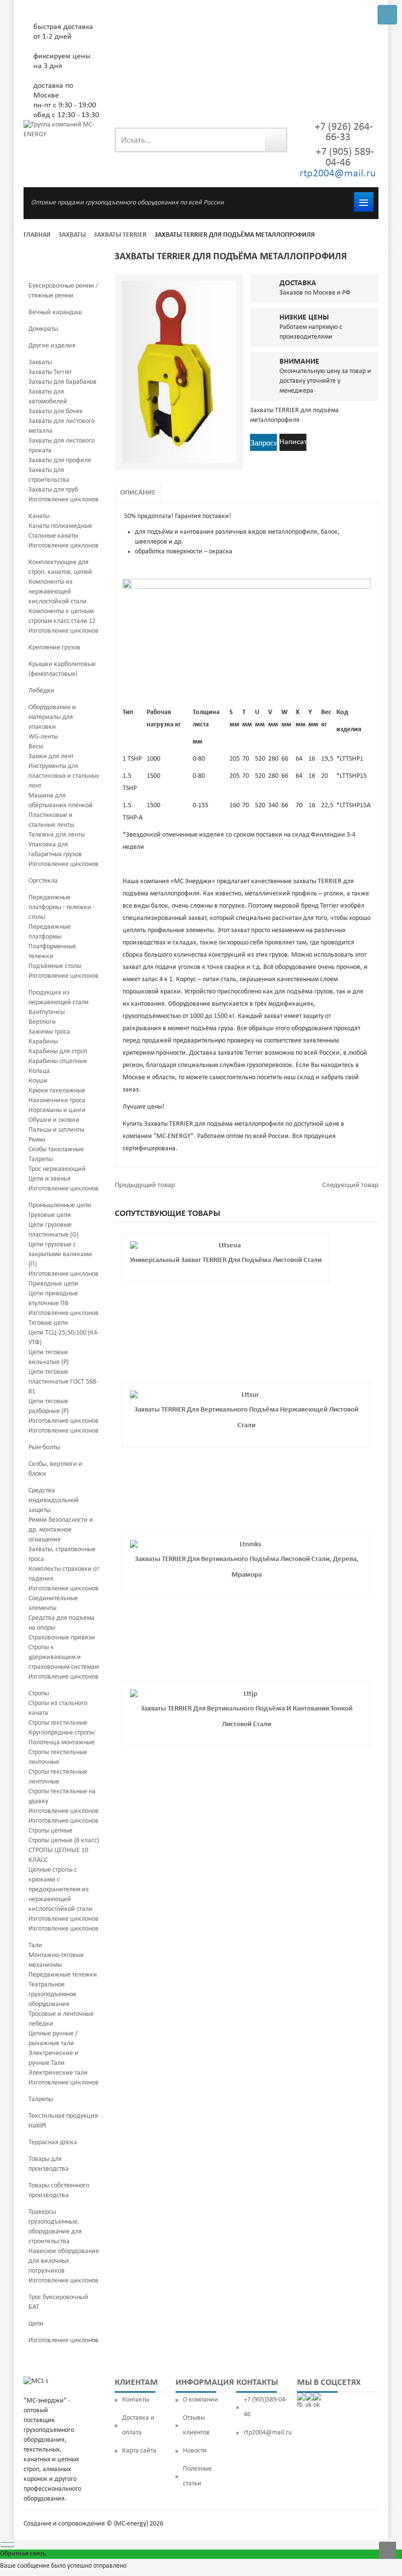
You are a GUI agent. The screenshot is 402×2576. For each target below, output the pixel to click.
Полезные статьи (197, 2476)
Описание (138, 493)
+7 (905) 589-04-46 (344, 158)
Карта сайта (139, 2451)
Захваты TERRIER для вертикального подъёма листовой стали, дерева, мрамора (247, 1567)
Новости (195, 2451)
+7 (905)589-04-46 (265, 2407)
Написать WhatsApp (293, 445)
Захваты (72, 235)
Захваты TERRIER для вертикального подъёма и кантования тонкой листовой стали (247, 1717)
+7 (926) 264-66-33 (344, 132)
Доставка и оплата (138, 2425)
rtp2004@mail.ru (338, 174)
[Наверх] (388, 2550)
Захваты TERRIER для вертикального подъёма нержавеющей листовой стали (246, 1418)
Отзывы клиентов (196, 2425)
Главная (37, 235)
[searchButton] (275, 140)
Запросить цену (264, 444)
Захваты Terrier (120, 235)
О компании (201, 2400)
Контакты (136, 2400)
